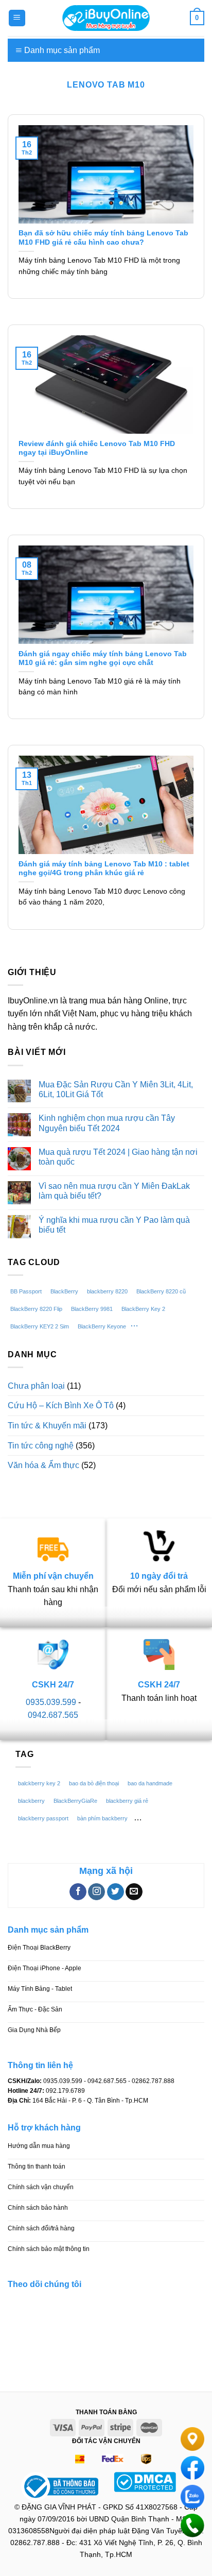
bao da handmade (150, 1783)
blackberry (31, 1801)
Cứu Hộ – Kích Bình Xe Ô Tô (61, 1405)
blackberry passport (43, 1818)
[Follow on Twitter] (116, 1892)
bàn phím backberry (102, 1818)
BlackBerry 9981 (92, 1309)
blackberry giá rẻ (127, 1801)
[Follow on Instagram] (96, 1892)
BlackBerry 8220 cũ (161, 1291)
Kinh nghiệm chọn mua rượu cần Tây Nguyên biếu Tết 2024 (107, 1123)
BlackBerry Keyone (102, 1326)
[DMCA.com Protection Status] (145, 2481)
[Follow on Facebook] (78, 1892)
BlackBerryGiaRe (75, 1801)
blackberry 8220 (107, 1291)
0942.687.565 (53, 1715)
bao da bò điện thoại (94, 1783)
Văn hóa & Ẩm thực (43, 1465)
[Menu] (17, 18)
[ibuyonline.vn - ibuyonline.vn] (106, 18)
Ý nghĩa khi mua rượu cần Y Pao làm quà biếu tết (114, 1225)
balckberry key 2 (39, 1783)
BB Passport (26, 1291)
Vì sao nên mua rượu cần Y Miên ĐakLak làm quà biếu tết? (114, 1191)
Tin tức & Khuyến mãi (47, 1426)
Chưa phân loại (36, 1386)
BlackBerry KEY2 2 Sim (40, 1326)
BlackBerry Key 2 (143, 1309)
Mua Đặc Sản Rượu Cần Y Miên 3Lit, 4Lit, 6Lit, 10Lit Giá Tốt (116, 1089)
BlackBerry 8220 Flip (36, 1309)
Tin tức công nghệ (41, 1446)
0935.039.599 (51, 1702)
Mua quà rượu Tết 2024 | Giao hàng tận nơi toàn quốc (118, 1157)
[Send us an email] (134, 1892)
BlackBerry (64, 1291)
